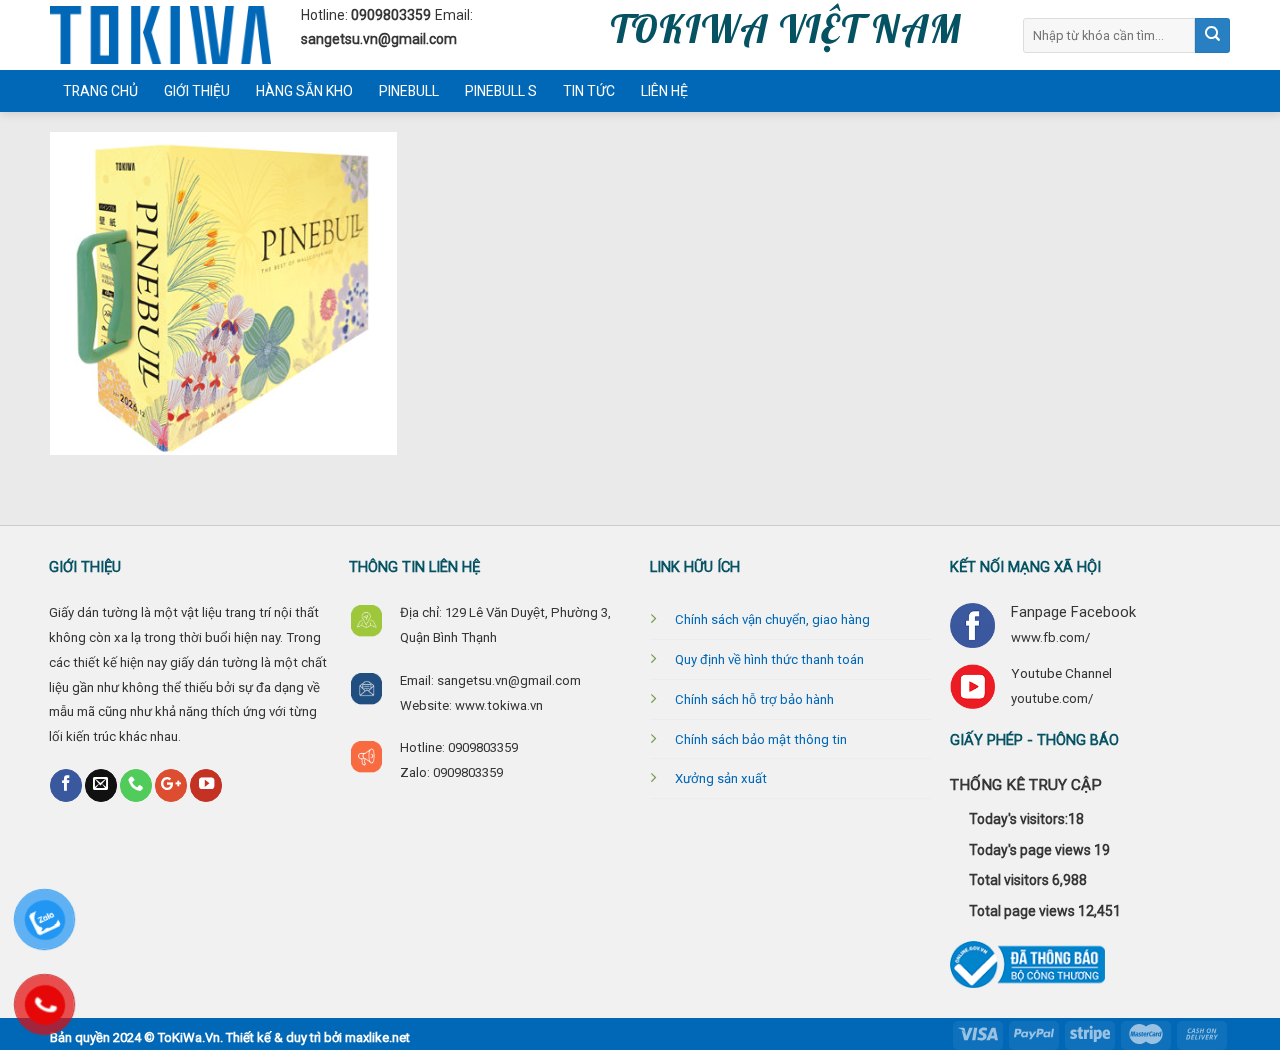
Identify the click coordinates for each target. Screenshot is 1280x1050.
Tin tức (589, 91)
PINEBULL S (501, 91)
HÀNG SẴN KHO (304, 91)
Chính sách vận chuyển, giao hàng (772, 619)
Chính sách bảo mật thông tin (761, 739)
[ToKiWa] (160, 34)
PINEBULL (409, 91)
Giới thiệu (197, 91)
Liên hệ (664, 91)
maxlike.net (377, 1037)
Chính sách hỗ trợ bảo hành (754, 699)
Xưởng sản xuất (721, 778)
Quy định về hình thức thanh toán (769, 659)
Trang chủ (100, 91)
